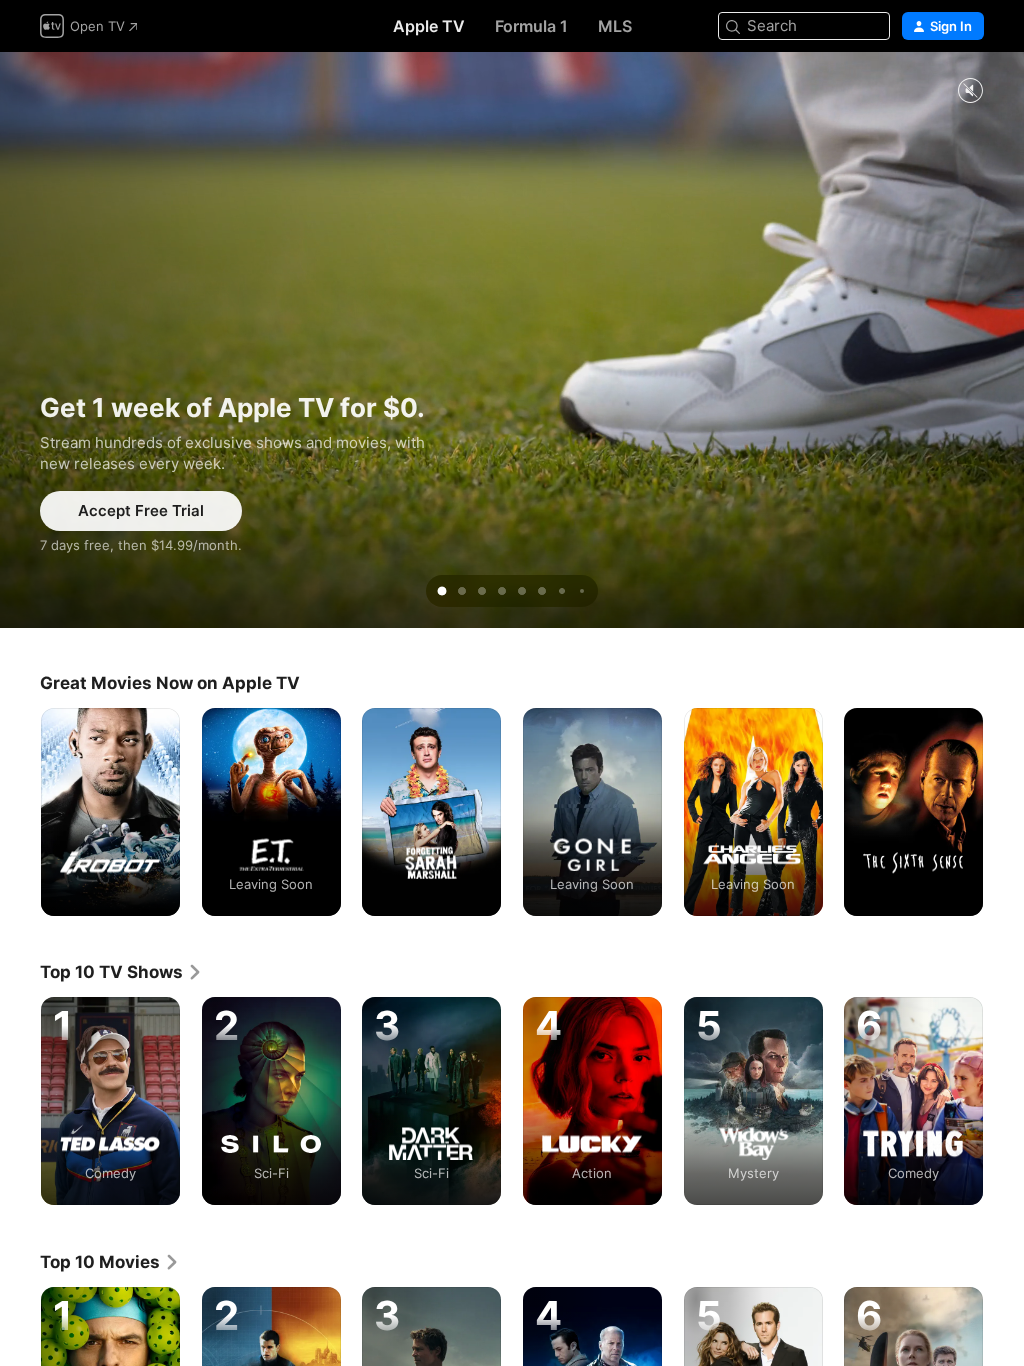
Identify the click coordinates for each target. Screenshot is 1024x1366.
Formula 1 (531, 26)
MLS (615, 26)
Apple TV (429, 26)
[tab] (442, 591)
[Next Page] (1004, 812)
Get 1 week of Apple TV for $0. (512, 340)
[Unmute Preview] (970, 91)
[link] (121, 972)
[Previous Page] (20, 812)
